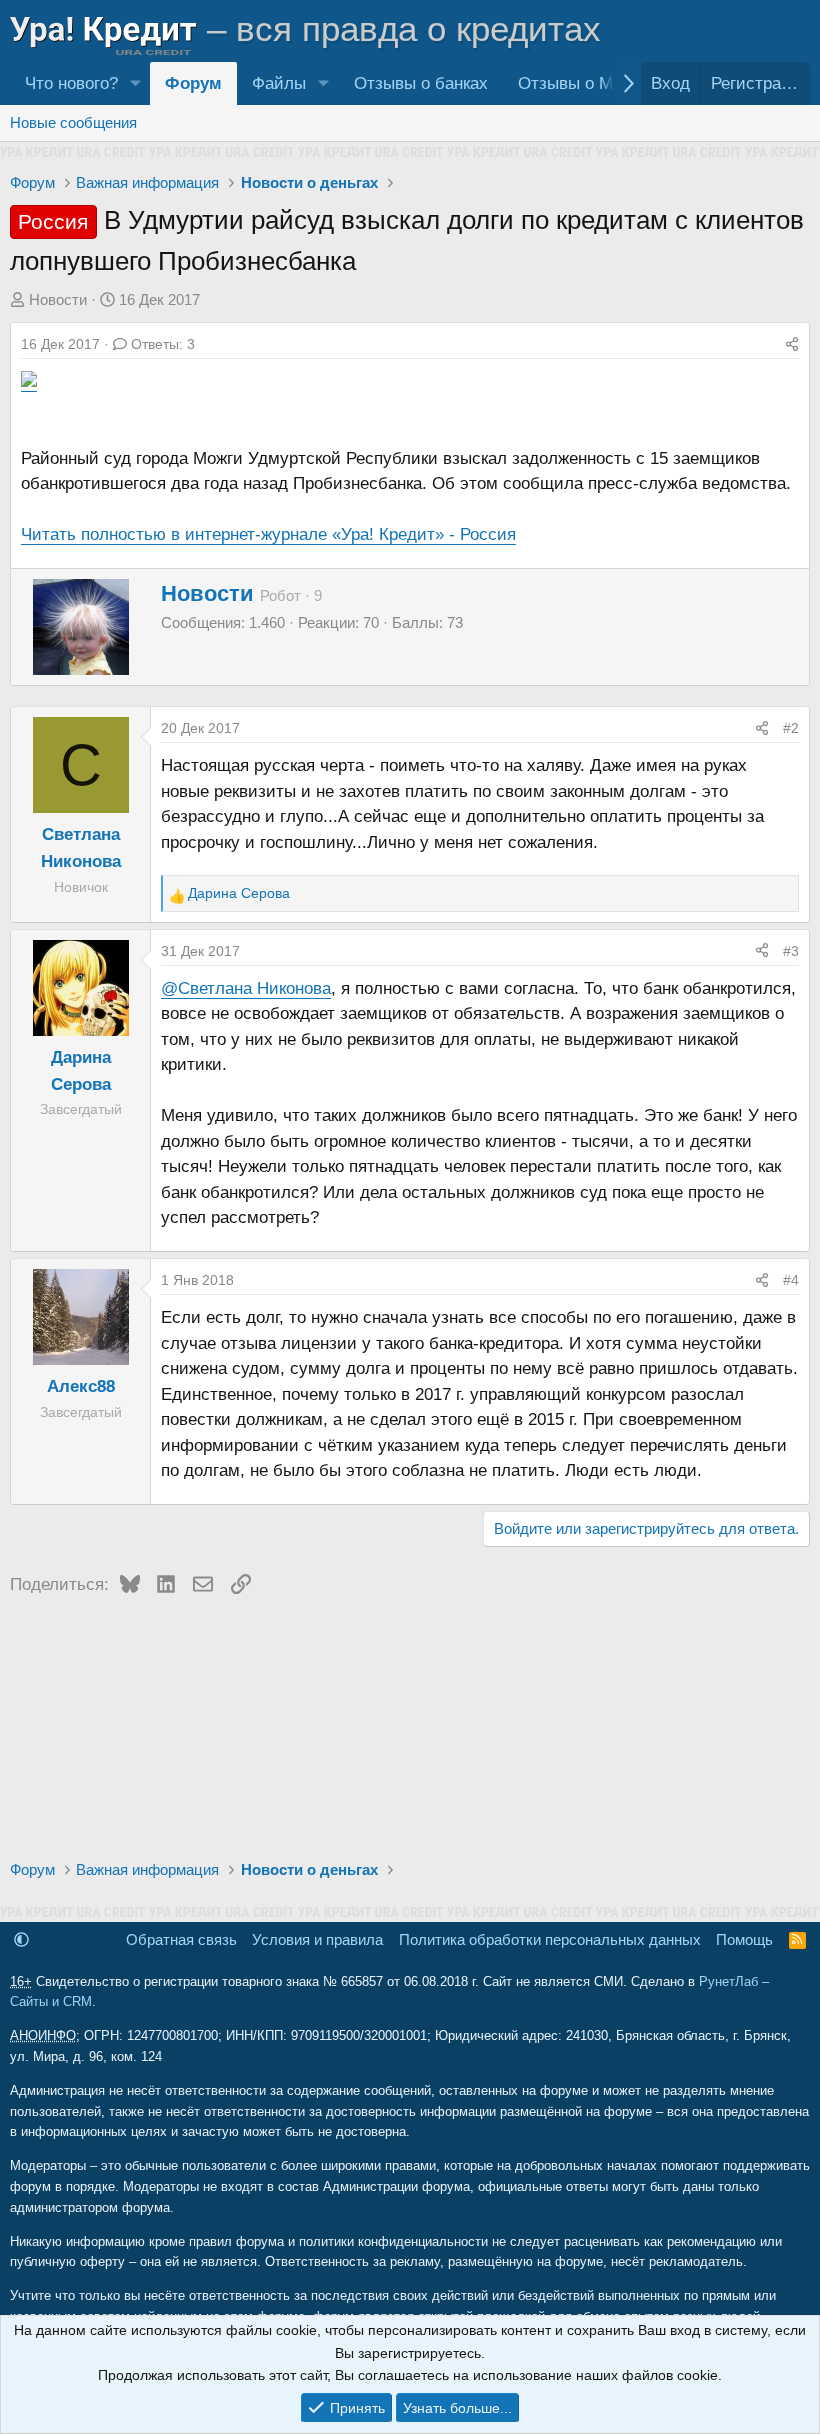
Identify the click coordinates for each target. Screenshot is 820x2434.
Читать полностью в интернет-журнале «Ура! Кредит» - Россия (268, 534)
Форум (193, 83)
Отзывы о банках (421, 83)
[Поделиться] (792, 344)
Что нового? (71, 83)
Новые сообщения (73, 122)
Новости (58, 299)
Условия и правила (317, 1939)
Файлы (279, 83)
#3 (791, 951)
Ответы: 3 (163, 344)
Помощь (744, 1939)
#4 (791, 1280)
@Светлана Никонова (246, 988)
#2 (791, 728)
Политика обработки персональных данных (550, 1939)
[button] (135, 83)
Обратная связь (181, 1939)
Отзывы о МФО (578, 83)
